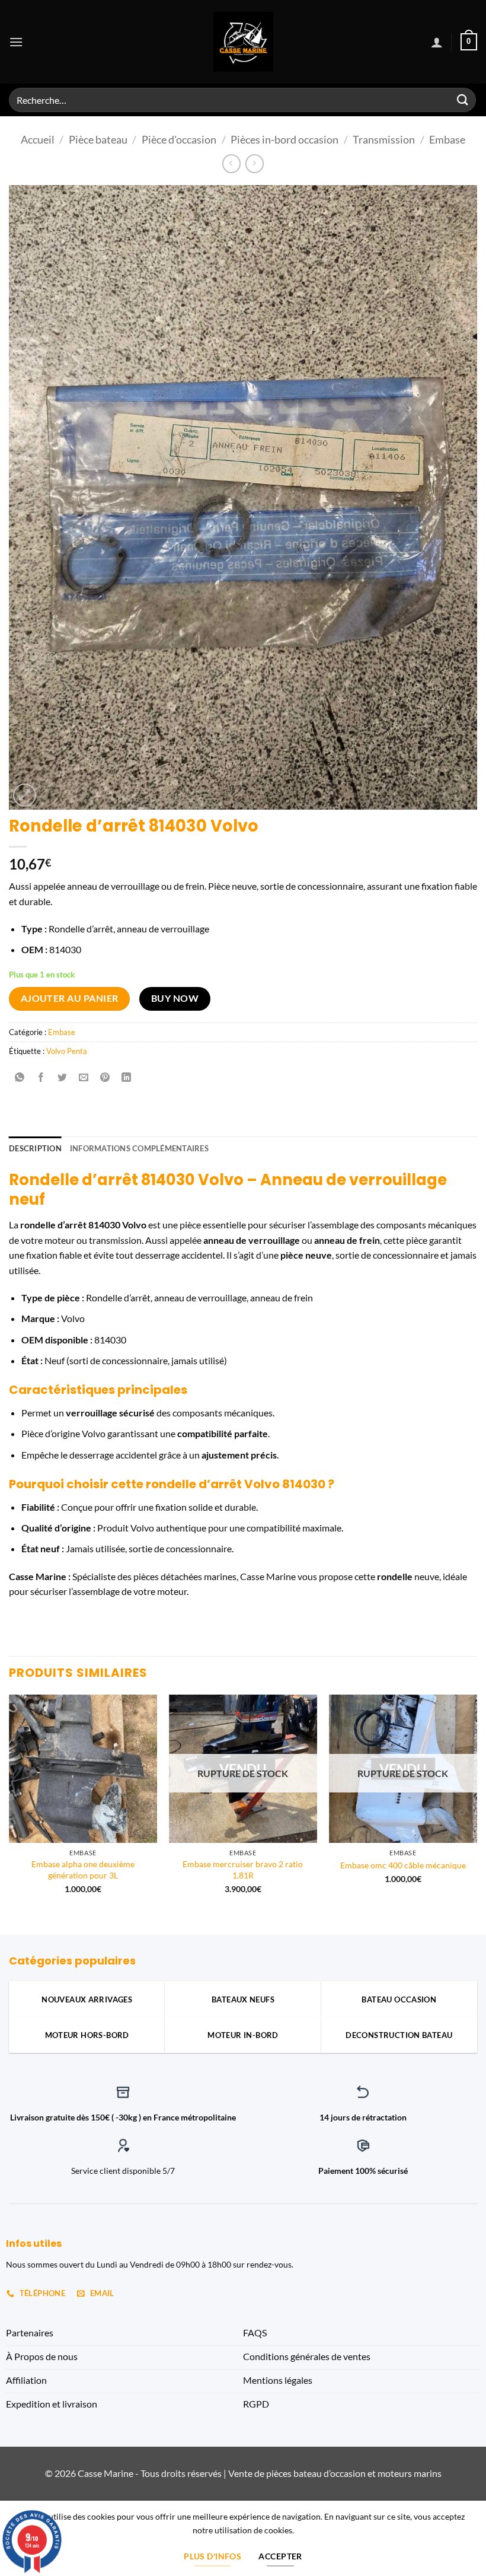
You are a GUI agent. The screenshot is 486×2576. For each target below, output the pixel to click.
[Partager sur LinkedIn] (127, 1077)
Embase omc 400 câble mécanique (403, 1865)
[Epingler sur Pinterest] (105, 1077)
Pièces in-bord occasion (284, 139)
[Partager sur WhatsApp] (20, 1077)
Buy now (175, 998)
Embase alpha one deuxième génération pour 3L (83, 1870)
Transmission (384, 139)
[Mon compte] (437, 42)
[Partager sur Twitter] (63, 1077)
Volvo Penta (67, 1051)
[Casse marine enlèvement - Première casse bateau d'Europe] (243, 42)
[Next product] (231, 163)
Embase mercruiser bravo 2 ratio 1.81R (243, 1870)
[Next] (477, 1805)
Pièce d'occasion (179, 139)
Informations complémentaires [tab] (139, 1148)
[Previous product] (255, 163)
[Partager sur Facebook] (41, 1077)
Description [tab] (35, 1148)
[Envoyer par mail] (84, 1077)
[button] (16, 42)
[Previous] (9, 1805)
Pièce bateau (98, 139)
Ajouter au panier (70, 998)
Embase (447, 139)
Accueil (38, 139)
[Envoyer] (463, 100)
